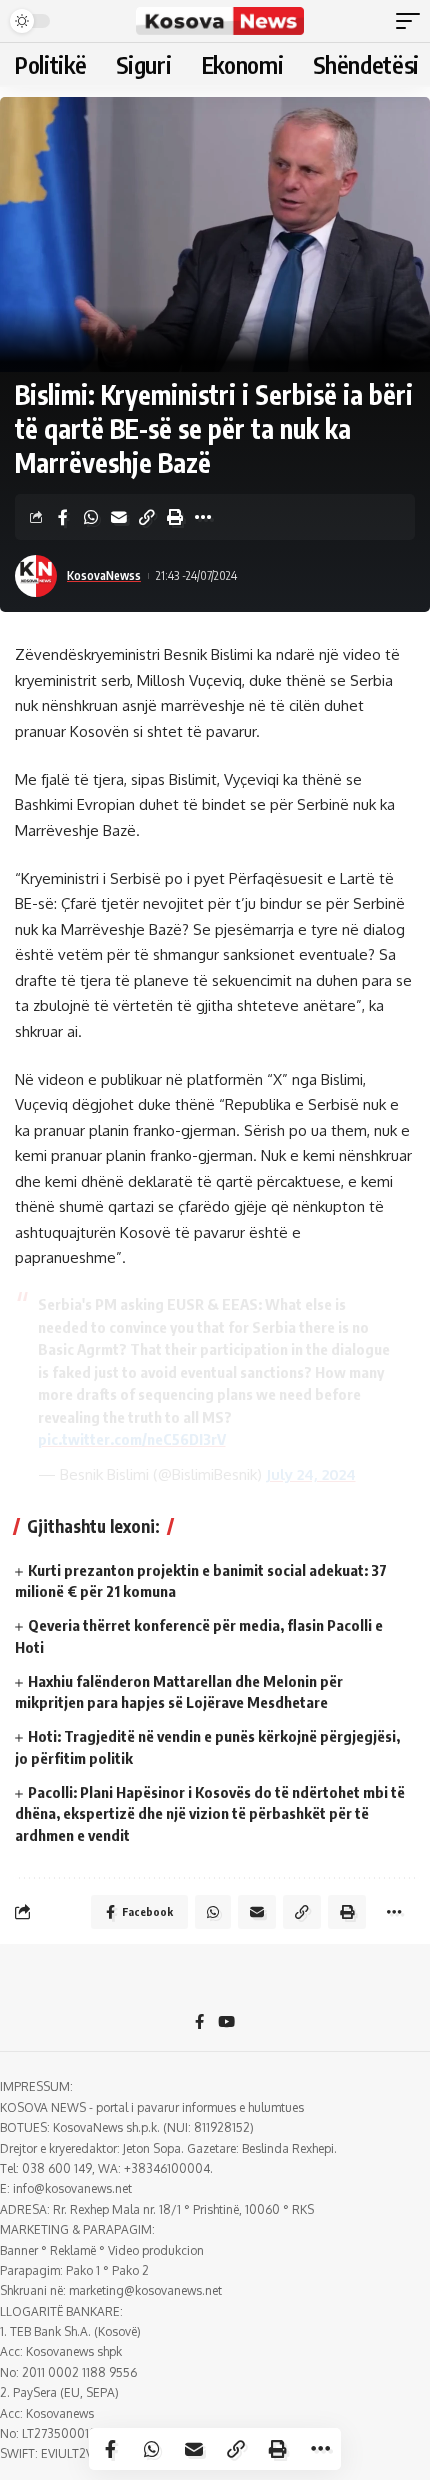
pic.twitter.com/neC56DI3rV (132, 1439)
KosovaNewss (104, 575)
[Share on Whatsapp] (91, 517)
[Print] (175, 517)
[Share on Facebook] (63, 517)
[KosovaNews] (220, 21)
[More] (203, 517)
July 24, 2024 (311, 1474)
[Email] (119, 517)
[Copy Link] (147, 517)
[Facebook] (199, 2023)
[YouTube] (226, 2023)
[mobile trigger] (413, 21)
